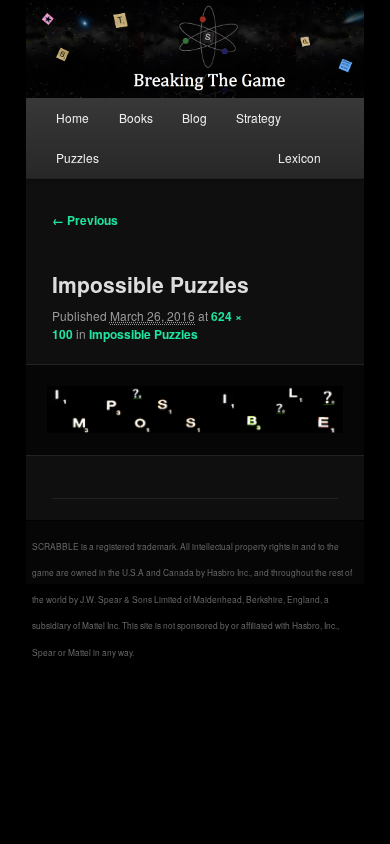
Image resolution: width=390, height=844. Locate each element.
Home (72, 117)
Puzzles (77, 157)
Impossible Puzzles (143, 334)
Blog (194, 117)
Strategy (258, 117)
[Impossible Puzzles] (194, 409)
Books (136, 117)
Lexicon (299, 157)
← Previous (85, 220)
